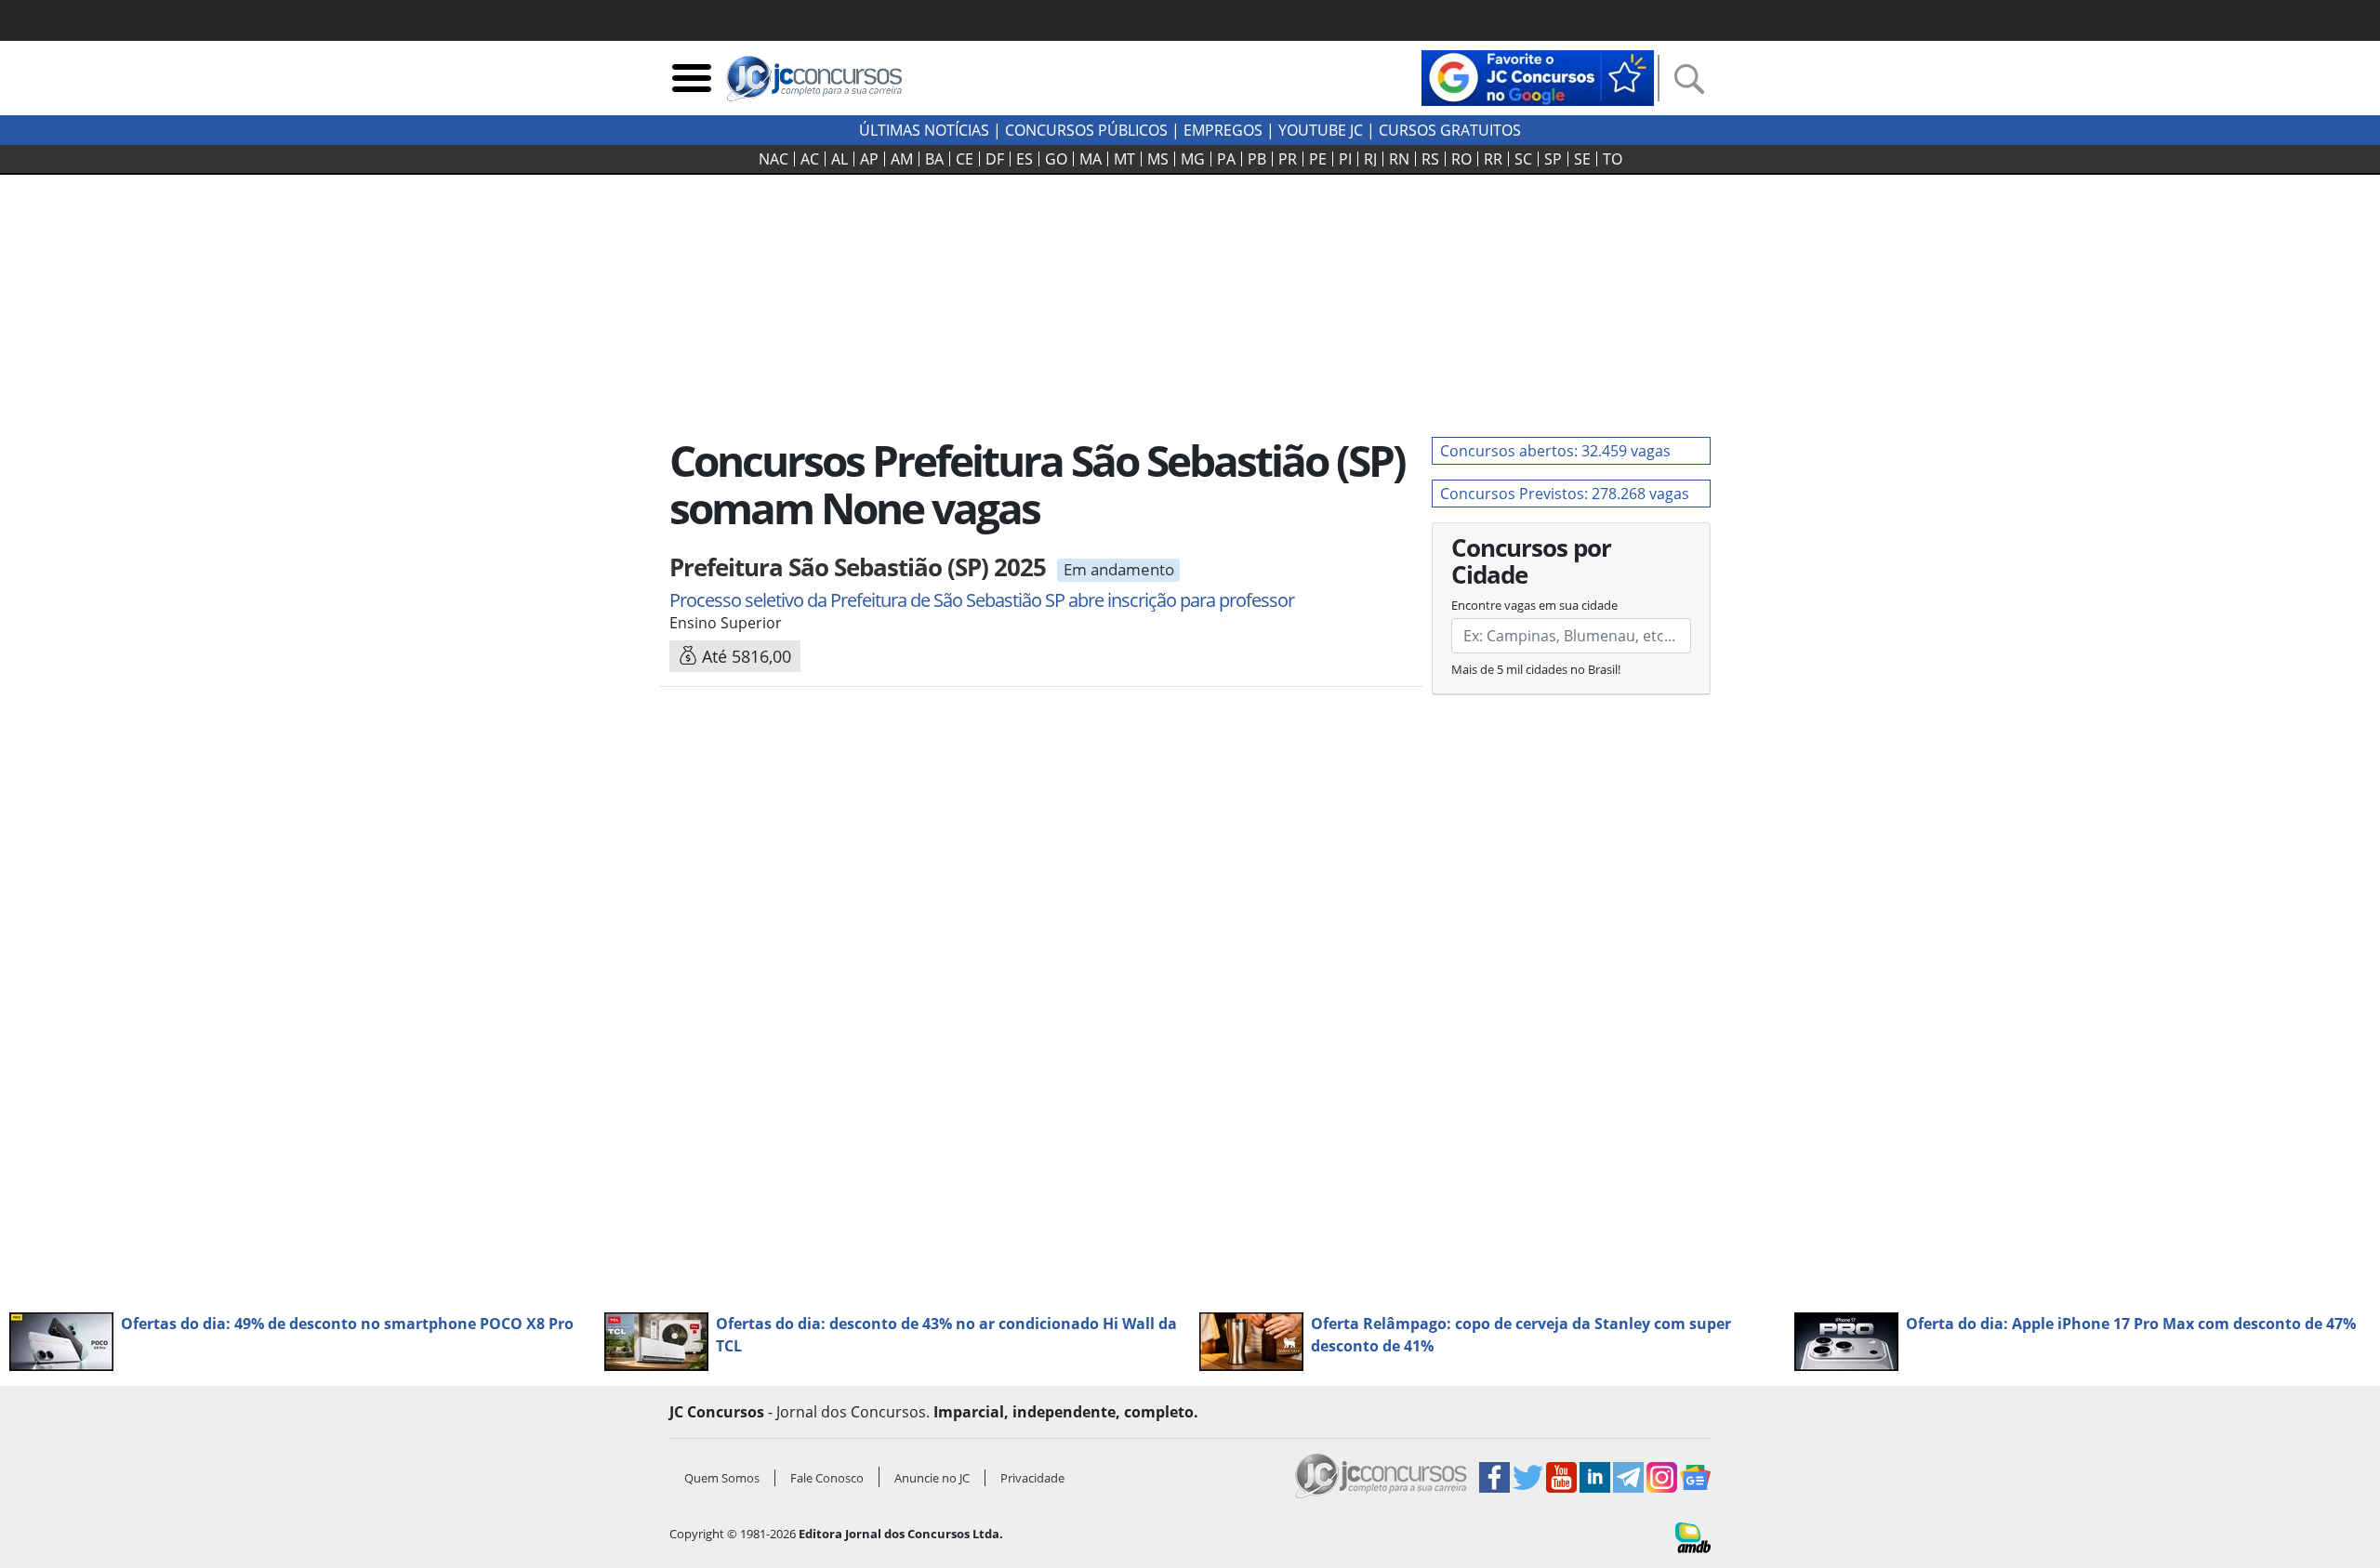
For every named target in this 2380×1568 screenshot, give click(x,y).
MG (1193, 159)
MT (1124, 159)
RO (1461, 159)
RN (1399, 159)
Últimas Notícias (924, 130)
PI (1345, 159)
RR (1493, 159)
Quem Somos (722, 1478)
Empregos (1223, 130)
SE (1582, 159)
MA (1091, 159)
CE (965, 159)
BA (934, 159)
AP (869, 159)
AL (840, 159)
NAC (773, 159)
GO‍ (1056, 159)
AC (810, 159)
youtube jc (1321, 130)
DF (995, 159)
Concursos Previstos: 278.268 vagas (1565, 494)
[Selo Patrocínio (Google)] (1538, 76)
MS (1158, 159)
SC (1523, 159)
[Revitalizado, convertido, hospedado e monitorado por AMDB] (1693, 1536)
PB (1257, 159)
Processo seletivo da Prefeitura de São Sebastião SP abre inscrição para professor (982, 600)
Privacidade (1032, 1478)
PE (1318, 159)
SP (1553, 159)
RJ (1370, 159)
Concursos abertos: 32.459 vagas (1555, 451)
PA (1226, 159)
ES (1025, 159)
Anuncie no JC (932, 1478)
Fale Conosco (827, 1478)
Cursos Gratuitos (1450, 130)
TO (1613, 159)
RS (1430, 159)
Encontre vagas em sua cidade (1534, 605)
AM (902, 159)
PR (1288, 159)
